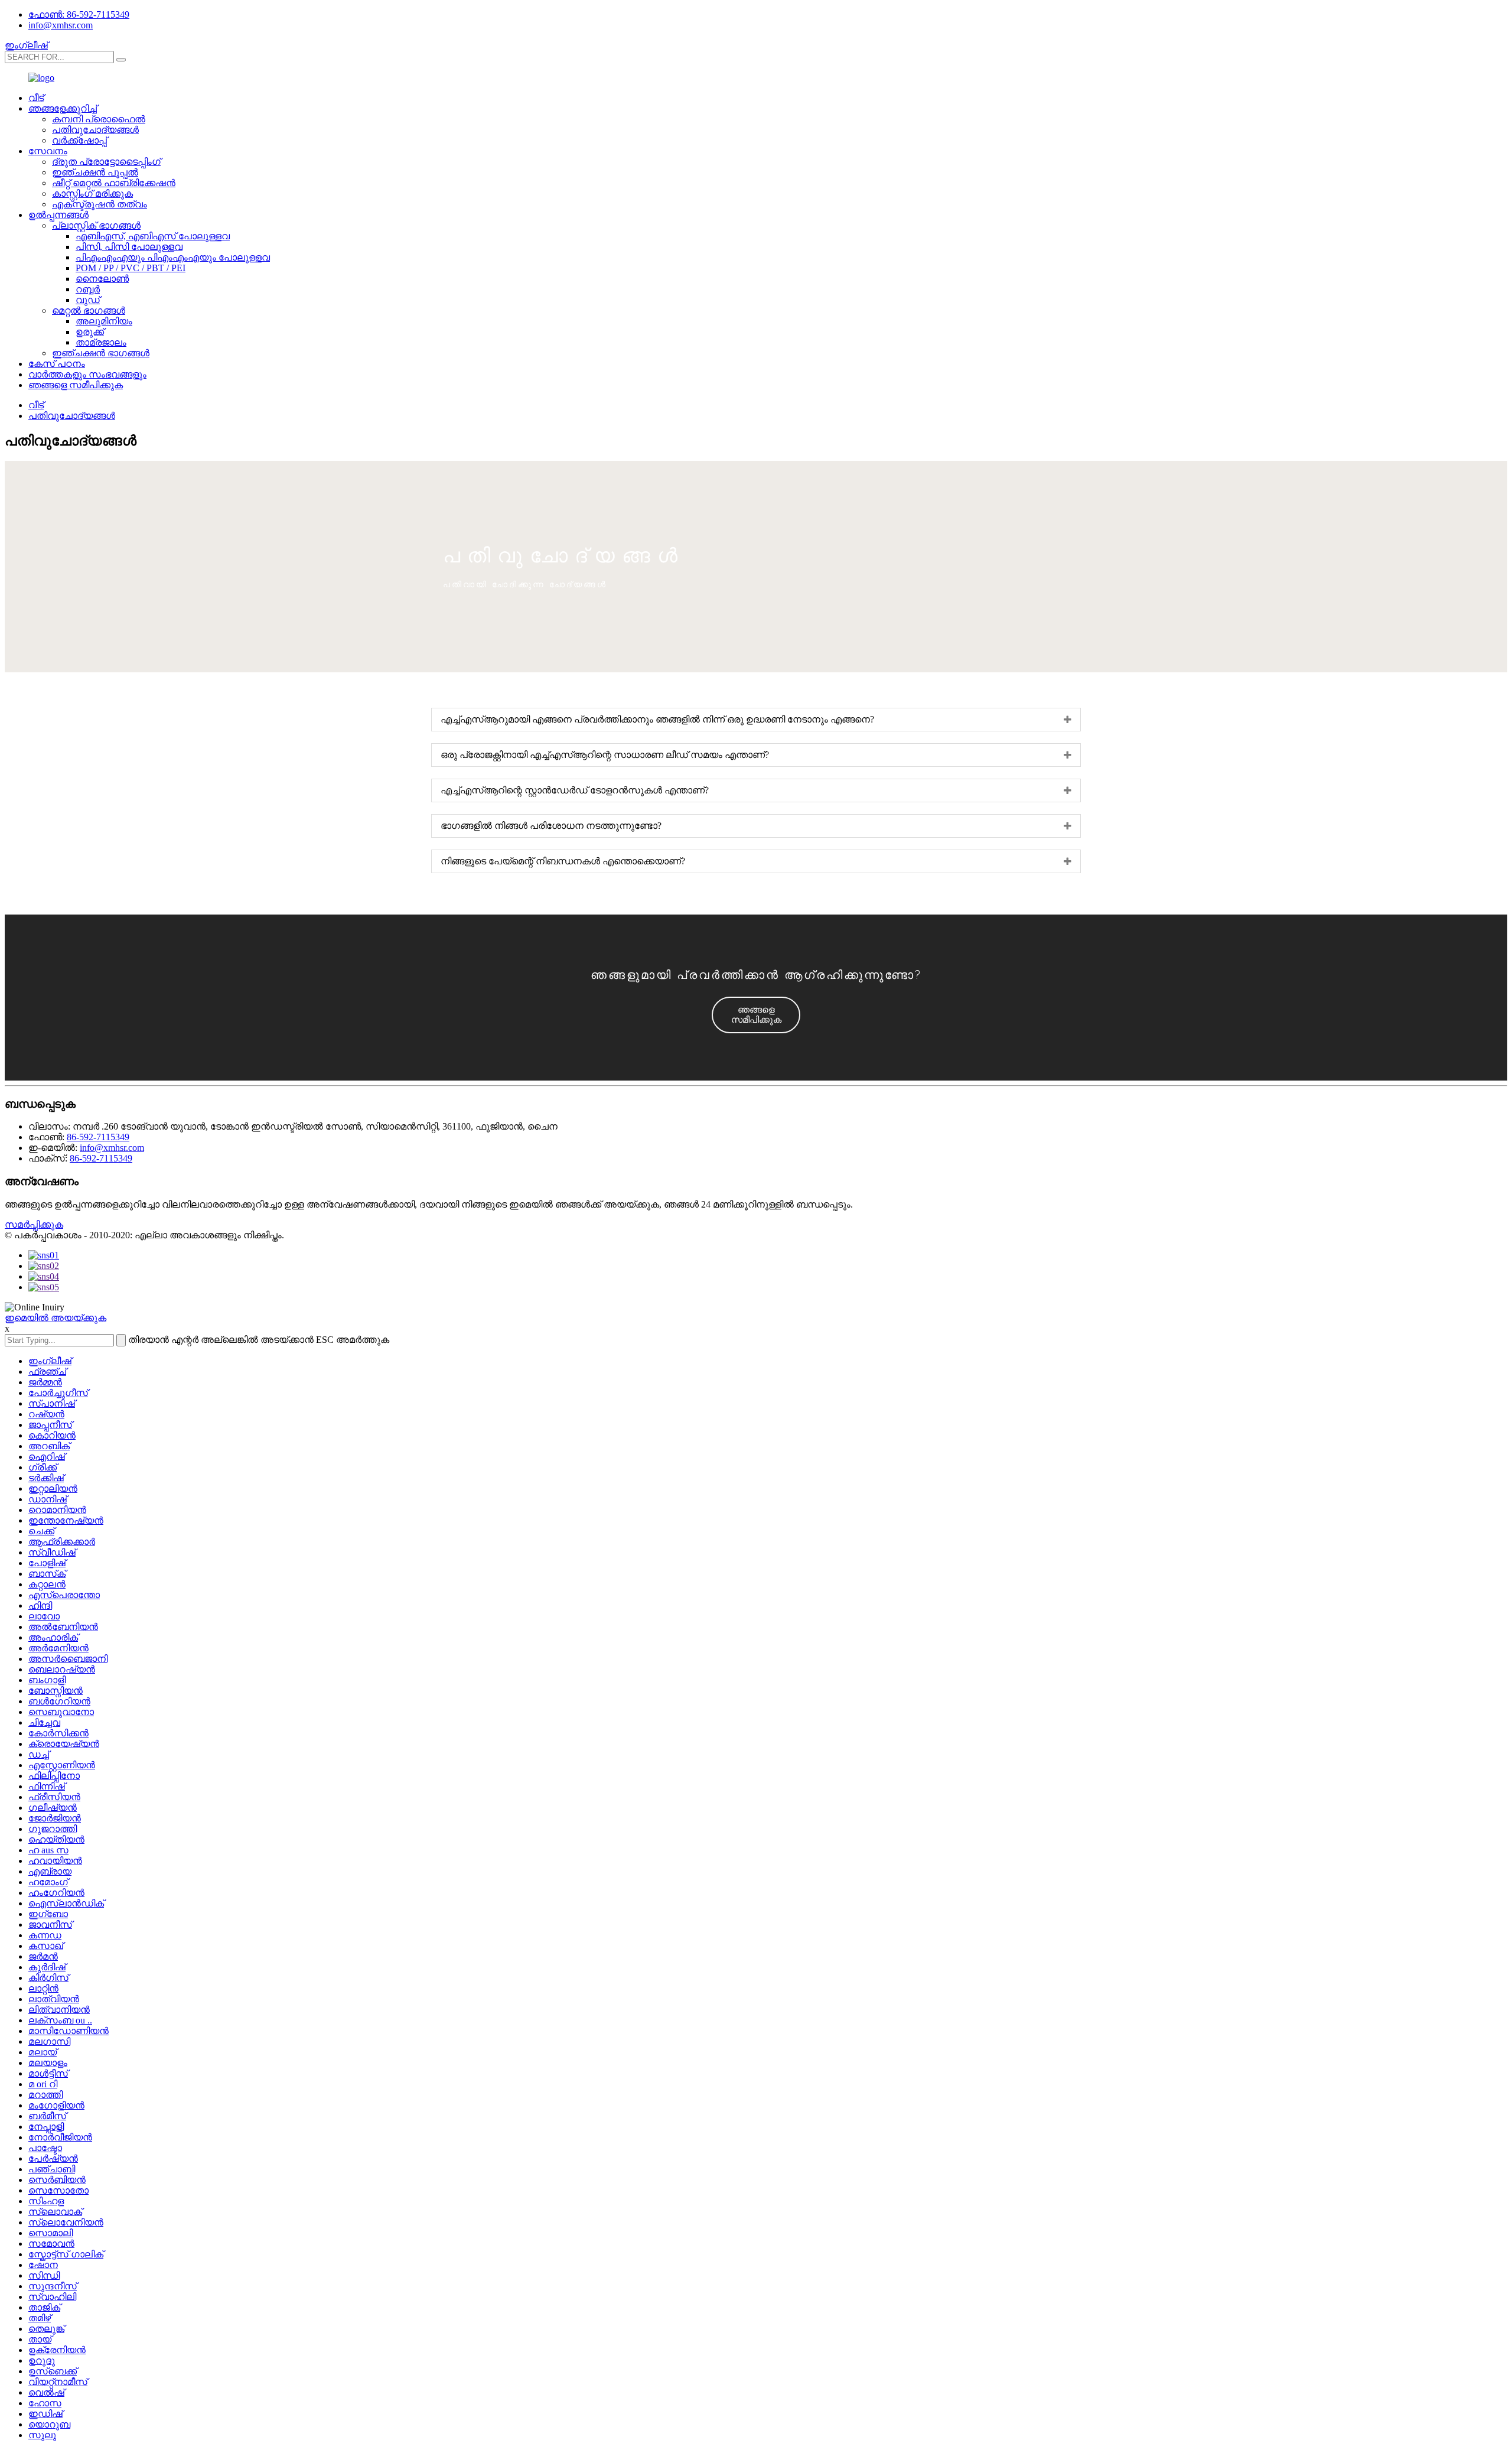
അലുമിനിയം (104, 321)
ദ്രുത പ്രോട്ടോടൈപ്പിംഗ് (106, 162)
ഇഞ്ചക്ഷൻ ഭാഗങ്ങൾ (101, 353)
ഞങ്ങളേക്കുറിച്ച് (63, 108)
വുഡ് (88, 300)
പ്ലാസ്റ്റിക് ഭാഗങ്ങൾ (96, 225)
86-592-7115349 (98, 1137)
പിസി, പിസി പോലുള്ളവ (129, 247)
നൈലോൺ (102, 279)
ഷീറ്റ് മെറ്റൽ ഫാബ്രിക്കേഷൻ (114, 183)
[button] (756, 1015)
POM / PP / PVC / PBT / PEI (131, 268)
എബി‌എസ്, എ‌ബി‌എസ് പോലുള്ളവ (153, 236)
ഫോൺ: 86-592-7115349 (79, 14)
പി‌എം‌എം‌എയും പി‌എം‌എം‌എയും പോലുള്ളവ (173, 257)
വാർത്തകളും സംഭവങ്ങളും (87, 374)
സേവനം (48, 151)
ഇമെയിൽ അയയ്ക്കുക (56, 1318)
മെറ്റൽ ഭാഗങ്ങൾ (89, 310)
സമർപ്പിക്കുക (34, 1224)
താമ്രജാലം (101, 342)
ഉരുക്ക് (90, 332)
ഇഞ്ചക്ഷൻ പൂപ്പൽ (95, 172)
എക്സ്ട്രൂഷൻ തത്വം (100, 204)
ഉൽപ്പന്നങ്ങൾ (58, 215)
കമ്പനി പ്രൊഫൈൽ (99, 119)
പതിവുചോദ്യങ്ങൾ (95, 130)
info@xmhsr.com (61, 25)
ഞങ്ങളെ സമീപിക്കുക (76, 385)
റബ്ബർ (88, 289)
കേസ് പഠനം (57, 364)
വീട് (36, 98)
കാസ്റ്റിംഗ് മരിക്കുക (92, 193)
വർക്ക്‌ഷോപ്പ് (79, 140)
